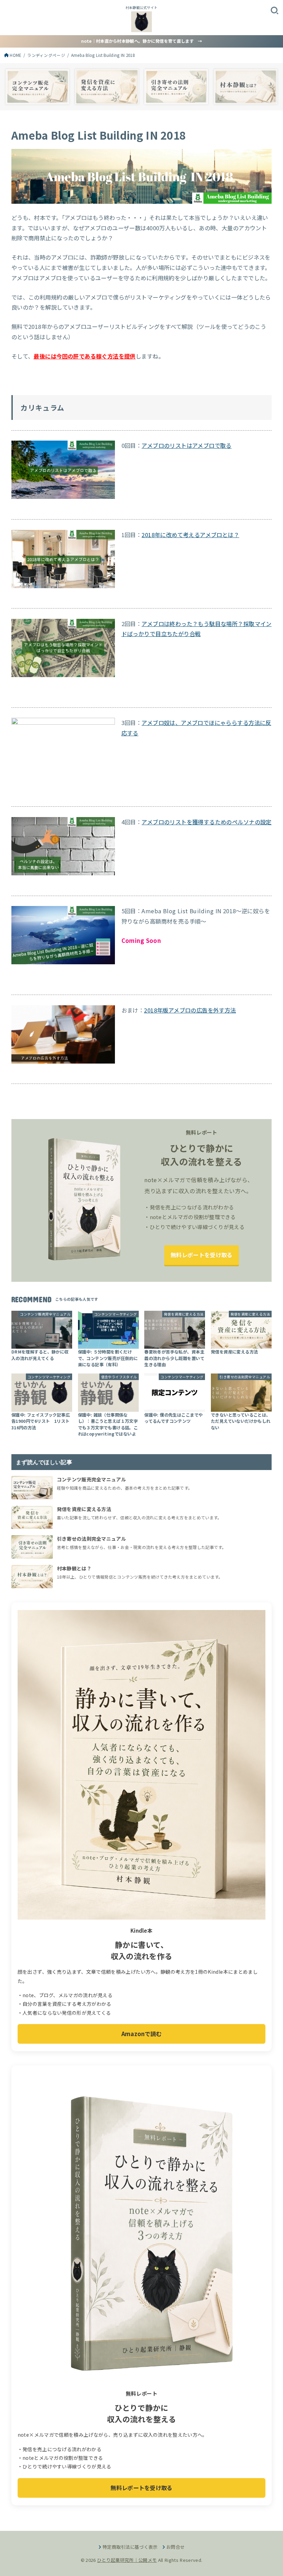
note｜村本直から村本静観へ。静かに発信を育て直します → (142, 41)
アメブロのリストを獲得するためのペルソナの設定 (206, 822)
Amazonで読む (142, 2034)
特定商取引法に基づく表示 (130, 2547)
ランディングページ (46, 55)
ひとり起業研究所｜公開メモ (127, 2560)
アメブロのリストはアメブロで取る (187, 445)
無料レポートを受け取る (201, 1255)
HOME (16, 55)
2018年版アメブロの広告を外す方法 (190, 1010)
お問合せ (175, 2547)
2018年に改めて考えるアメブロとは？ (190, 535)
